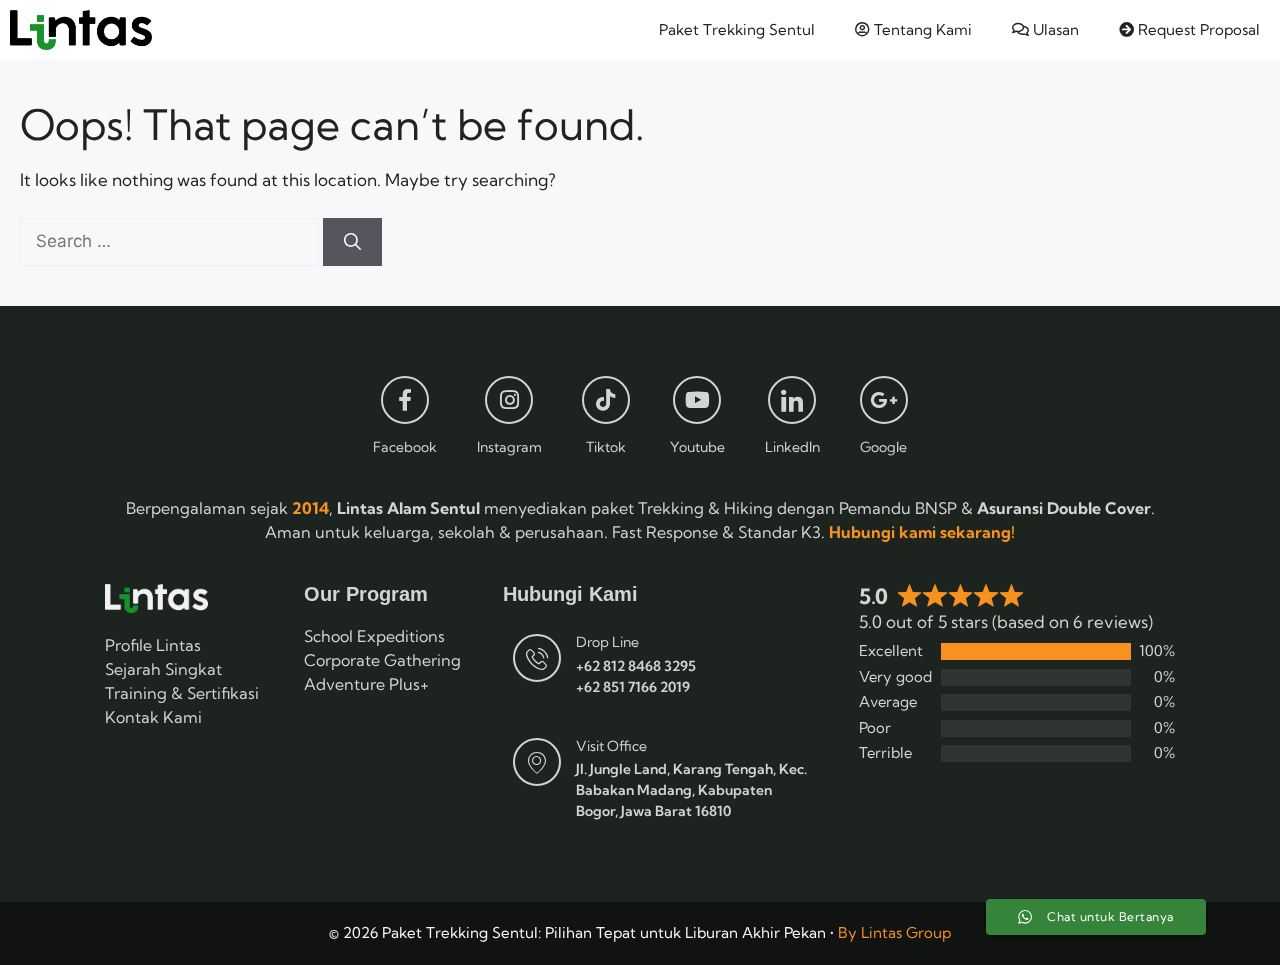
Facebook (405, 447)
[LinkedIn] (792, 400)
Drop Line (607, 642)
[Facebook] (405, 400)
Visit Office (611, 746)
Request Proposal (1197, 29)
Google (883, 447)
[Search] (352, 242)
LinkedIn (792, 447)
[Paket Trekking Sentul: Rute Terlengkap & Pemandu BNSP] (81, 30)
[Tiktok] (606, 400)
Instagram (509, 447)
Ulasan (1054, 29)
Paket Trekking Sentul (737, 29)
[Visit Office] (537, 762)
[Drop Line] (537, 658)
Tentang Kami (921, 29)
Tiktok (606, 447)
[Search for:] (171, 240)
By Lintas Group (894, 932)
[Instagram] (509, 400)
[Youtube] (697, 400)
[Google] (884, 400)
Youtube (697, 447)
